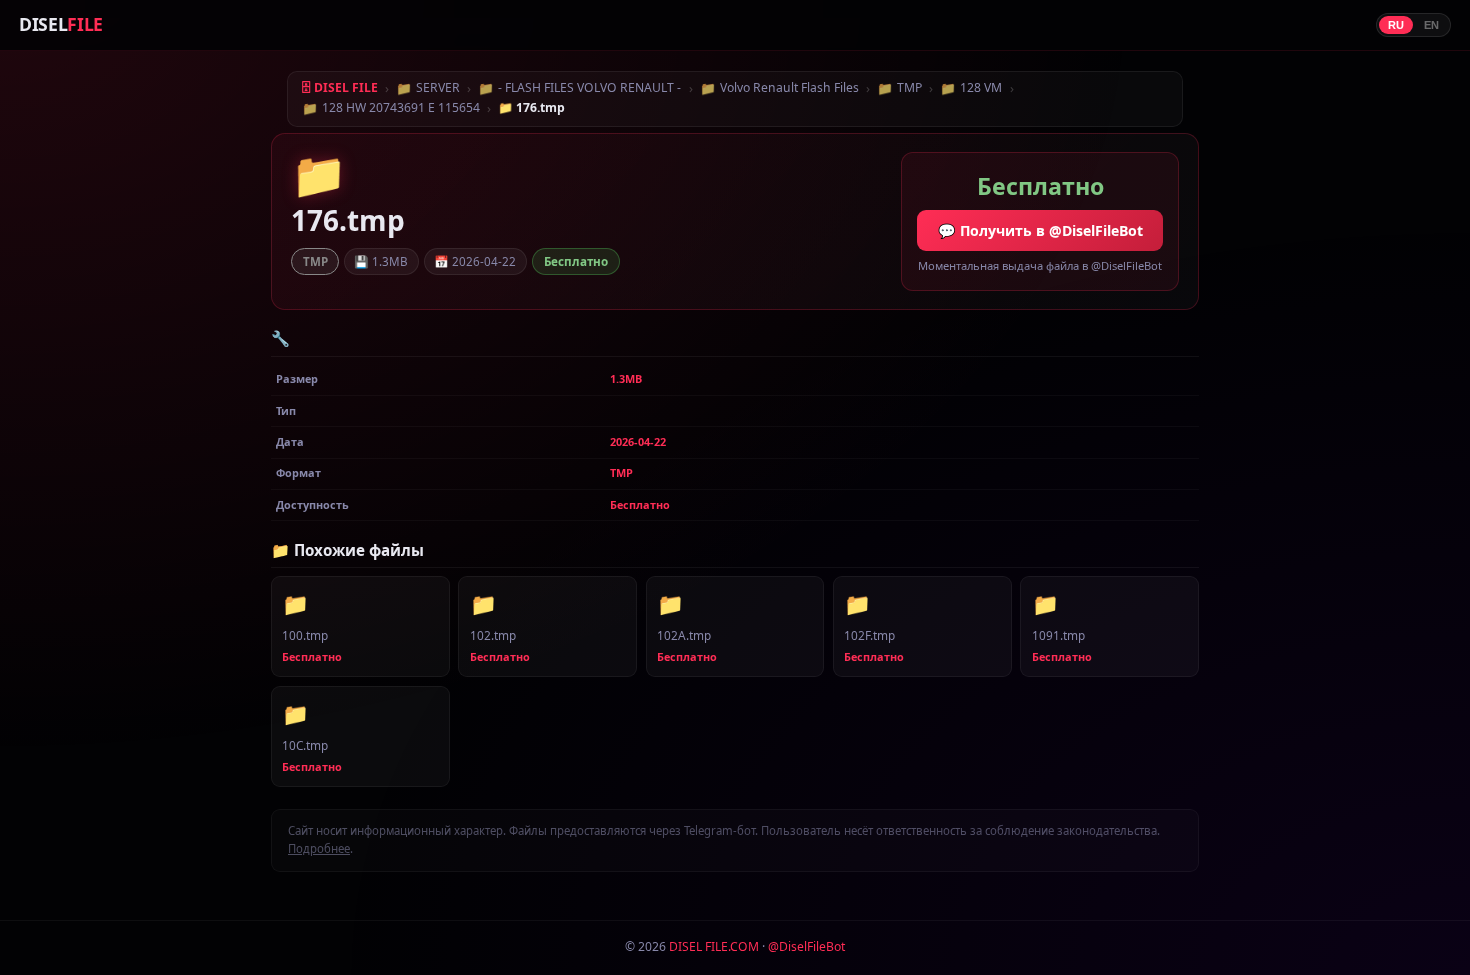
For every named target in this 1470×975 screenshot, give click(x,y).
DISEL (61, 24)
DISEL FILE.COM (714, 946)
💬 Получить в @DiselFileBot (1040, 230)
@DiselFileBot (806, 946)
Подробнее (319, 848)
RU (1396, 25)
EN (1431, 25)
